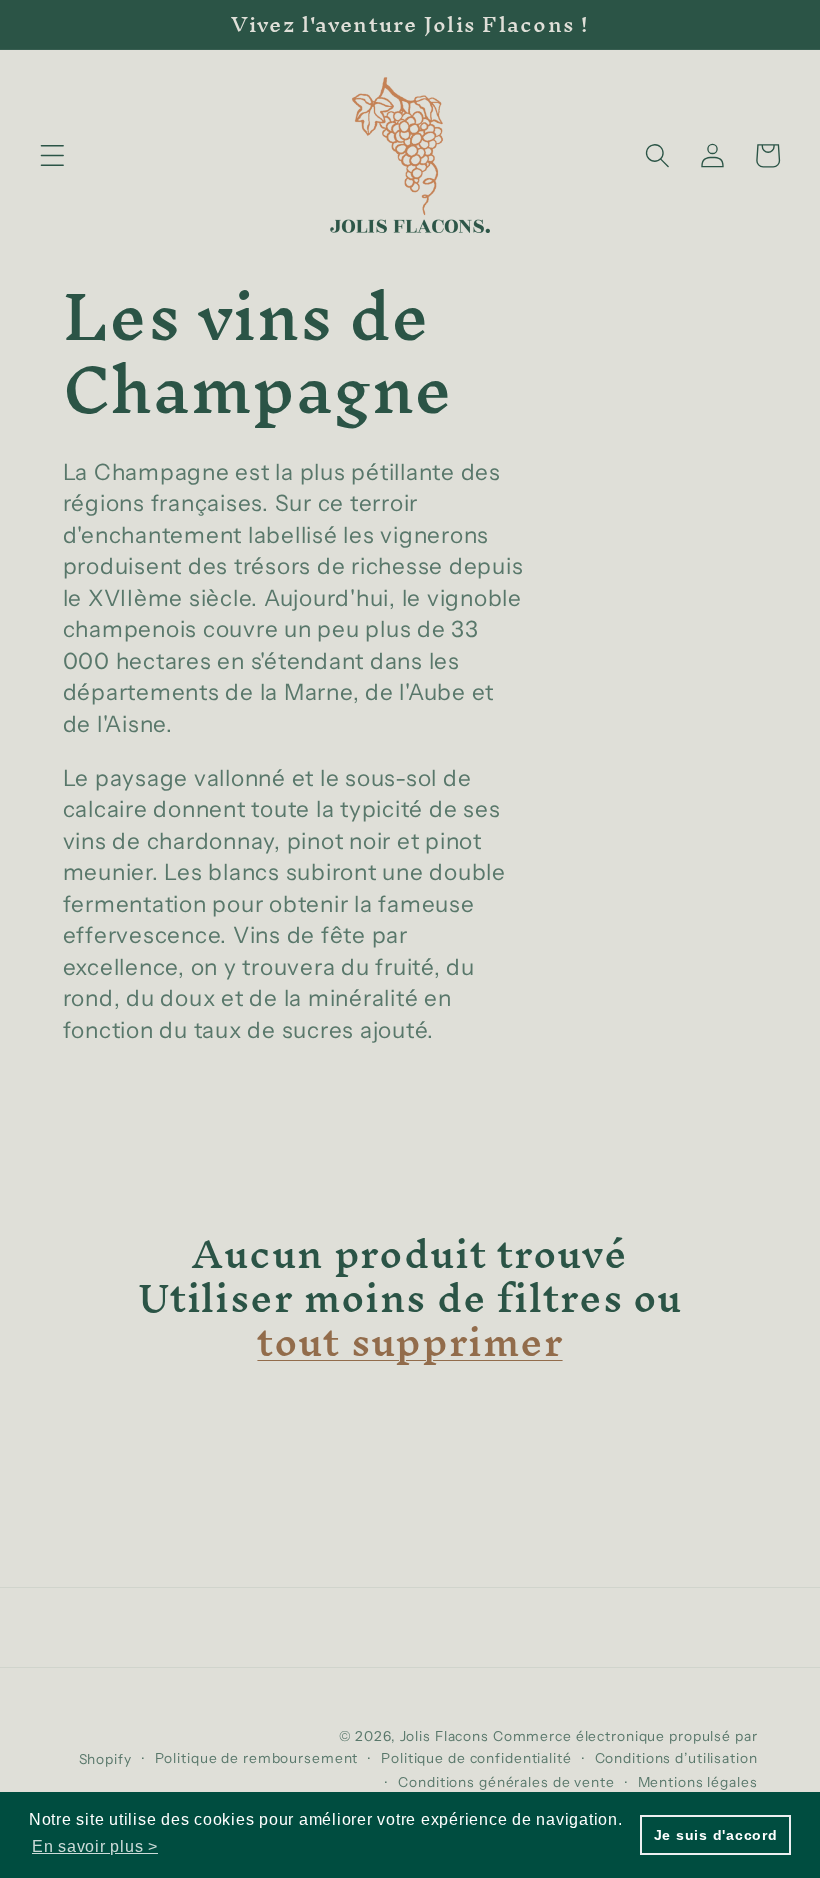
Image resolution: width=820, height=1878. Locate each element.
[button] (52, 155)
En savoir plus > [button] (95, 1846)
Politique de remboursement (257, 1758)
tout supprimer (409, 1342)
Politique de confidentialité (476, 1758)
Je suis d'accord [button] (716, 1835)
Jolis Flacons (446, 1736)
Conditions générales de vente (506, 1782)
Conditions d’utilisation (676, 1758)
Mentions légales (698, 1782)
